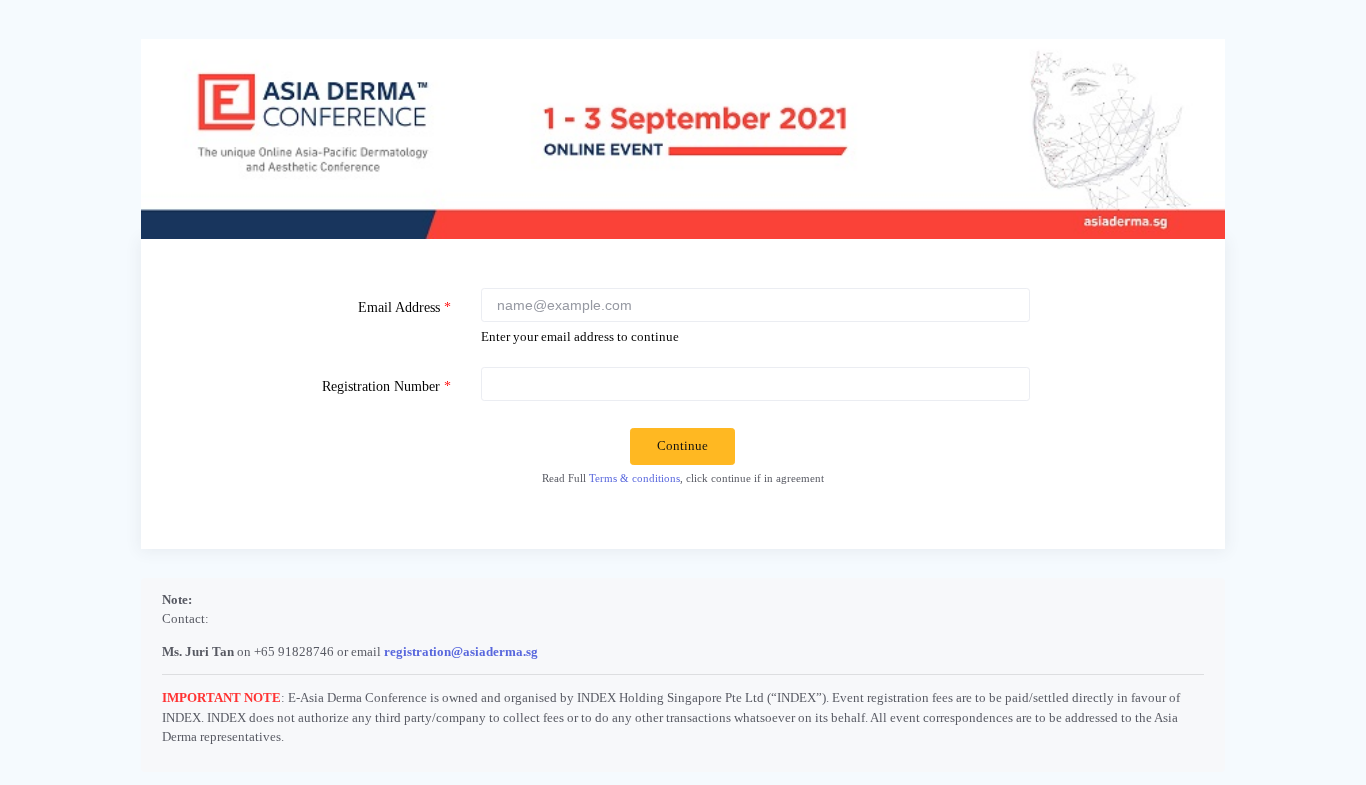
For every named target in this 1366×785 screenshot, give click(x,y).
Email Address (404, 307)
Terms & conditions (634, 478)
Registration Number (386, 386)
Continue (682, 445)
